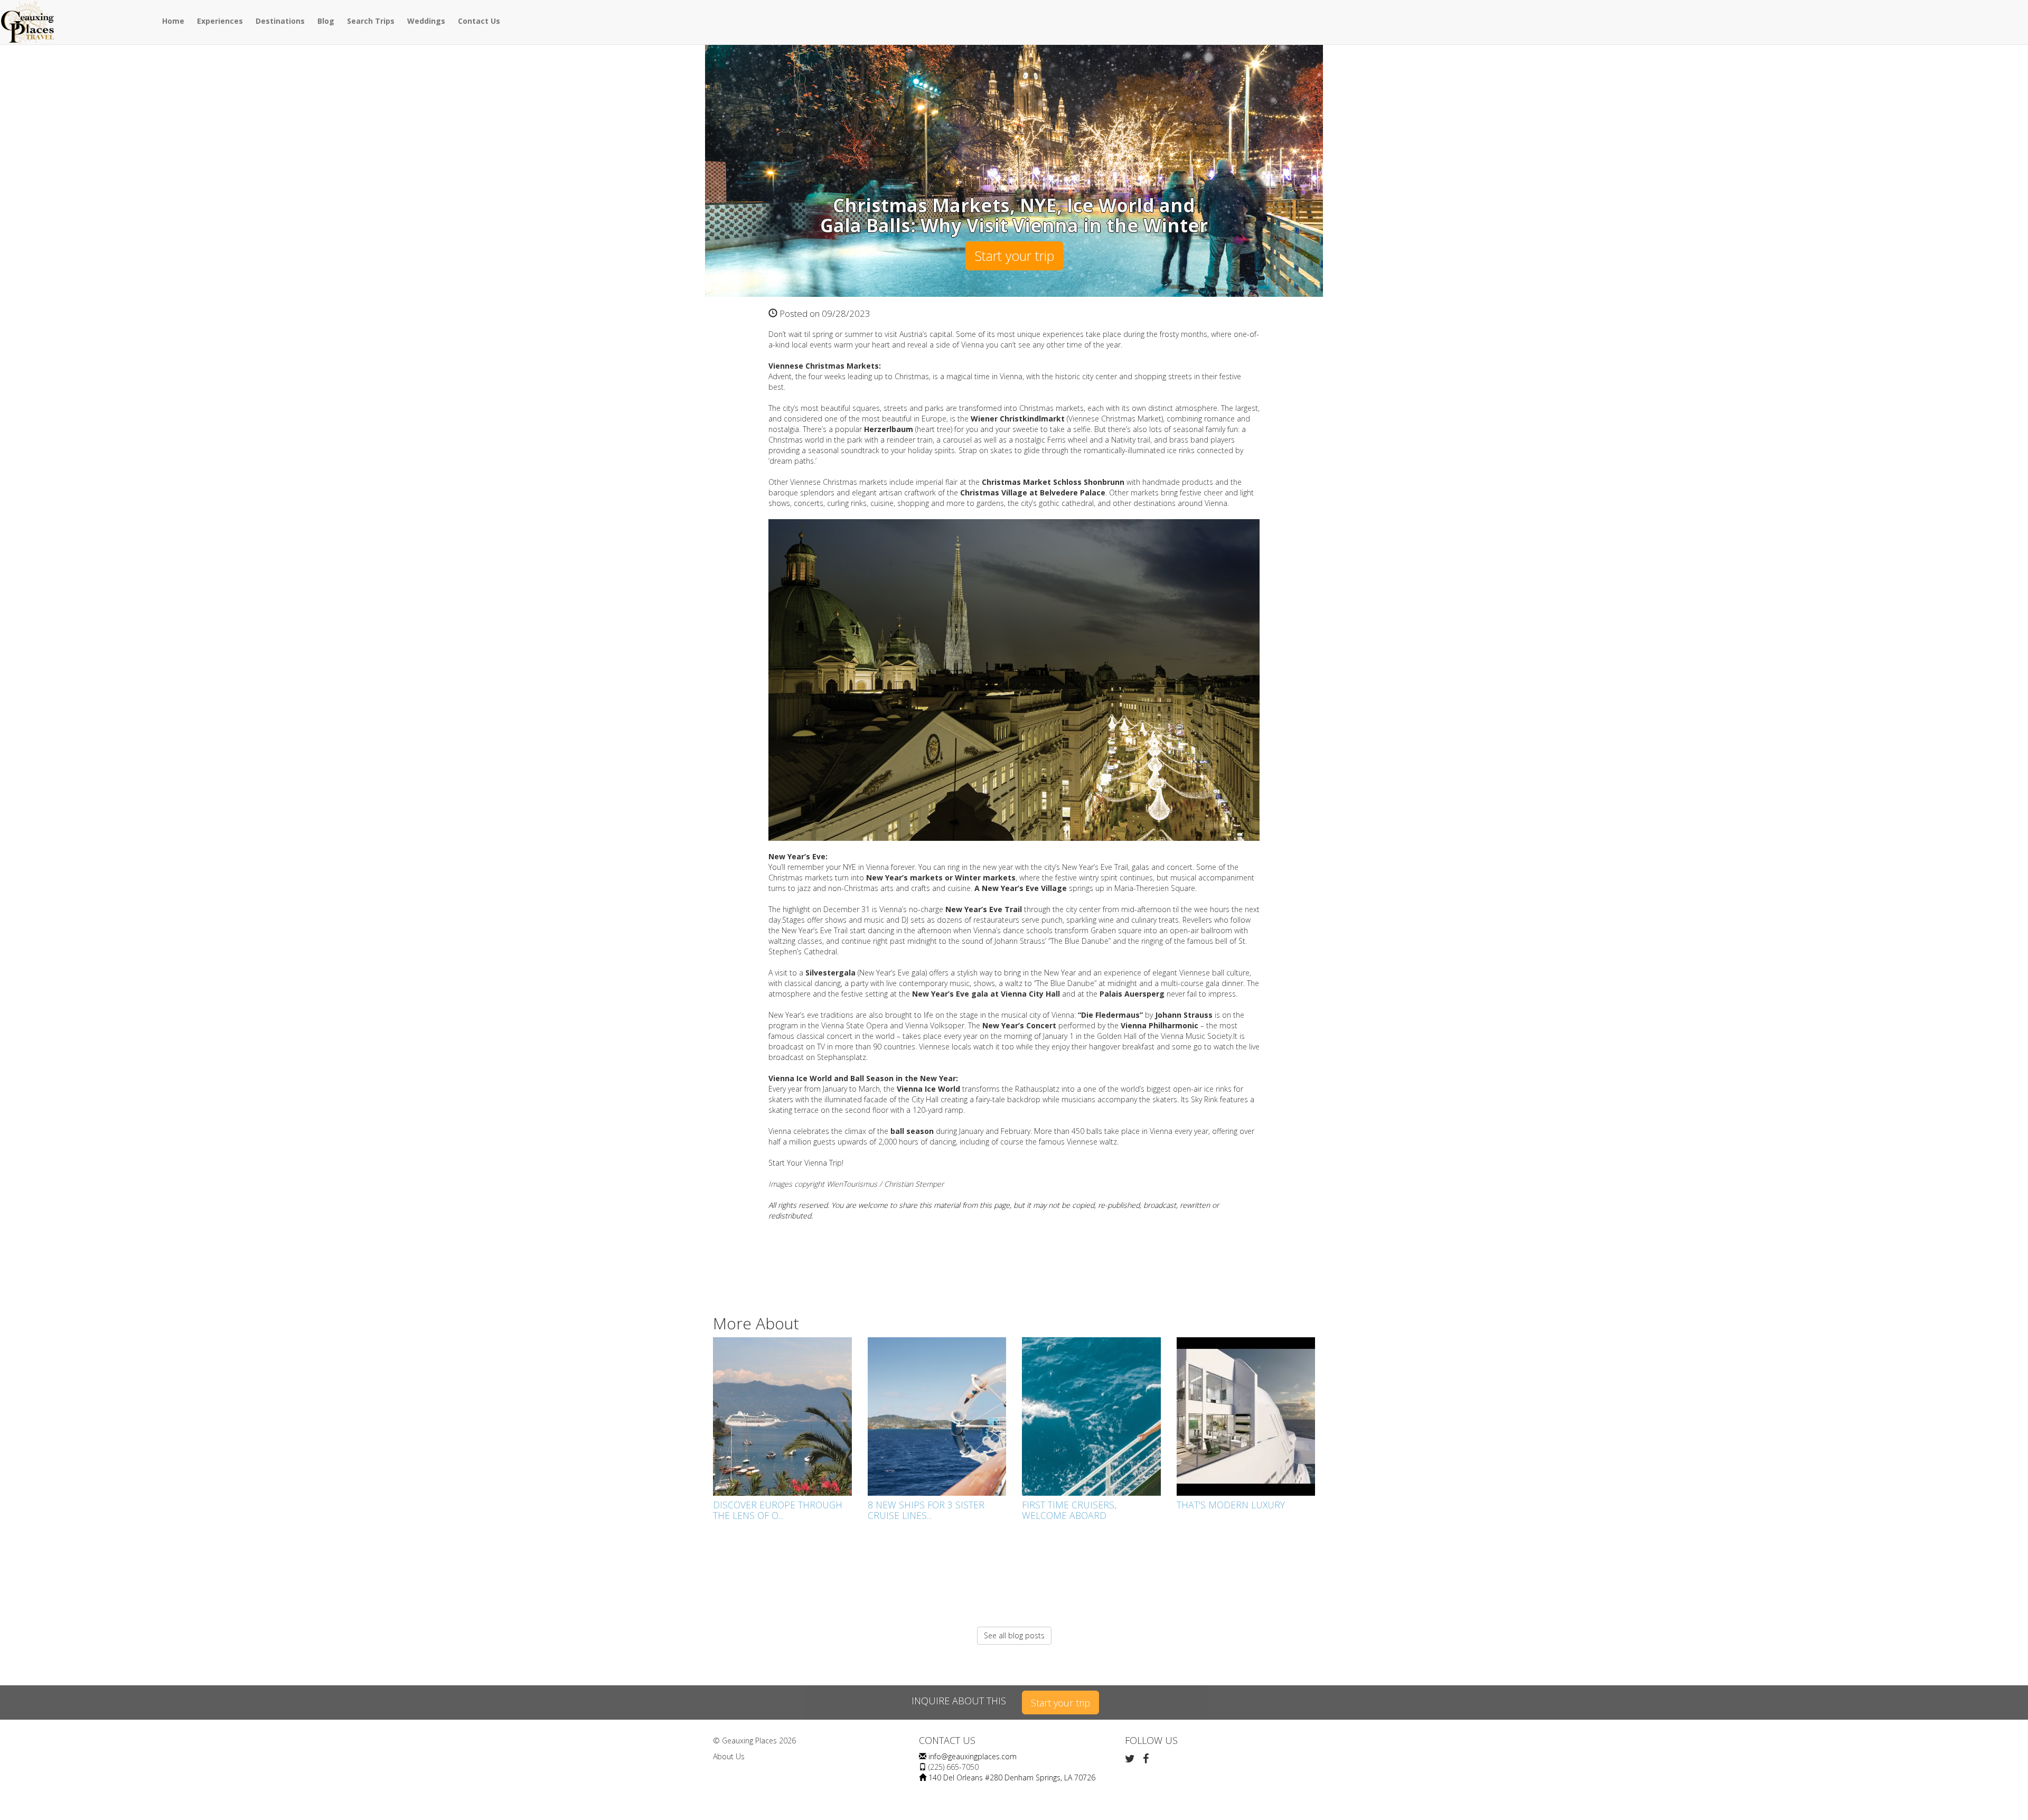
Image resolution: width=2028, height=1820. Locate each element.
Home (173, 21)
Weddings (426, 21)
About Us (729, 1756)
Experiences (220, 21)
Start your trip (1014, 256)
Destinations (280, 21)
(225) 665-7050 (954, 1767)
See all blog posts (1014, 1635)
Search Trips (371, 21)
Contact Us (479, 21)
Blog (326, 21)
